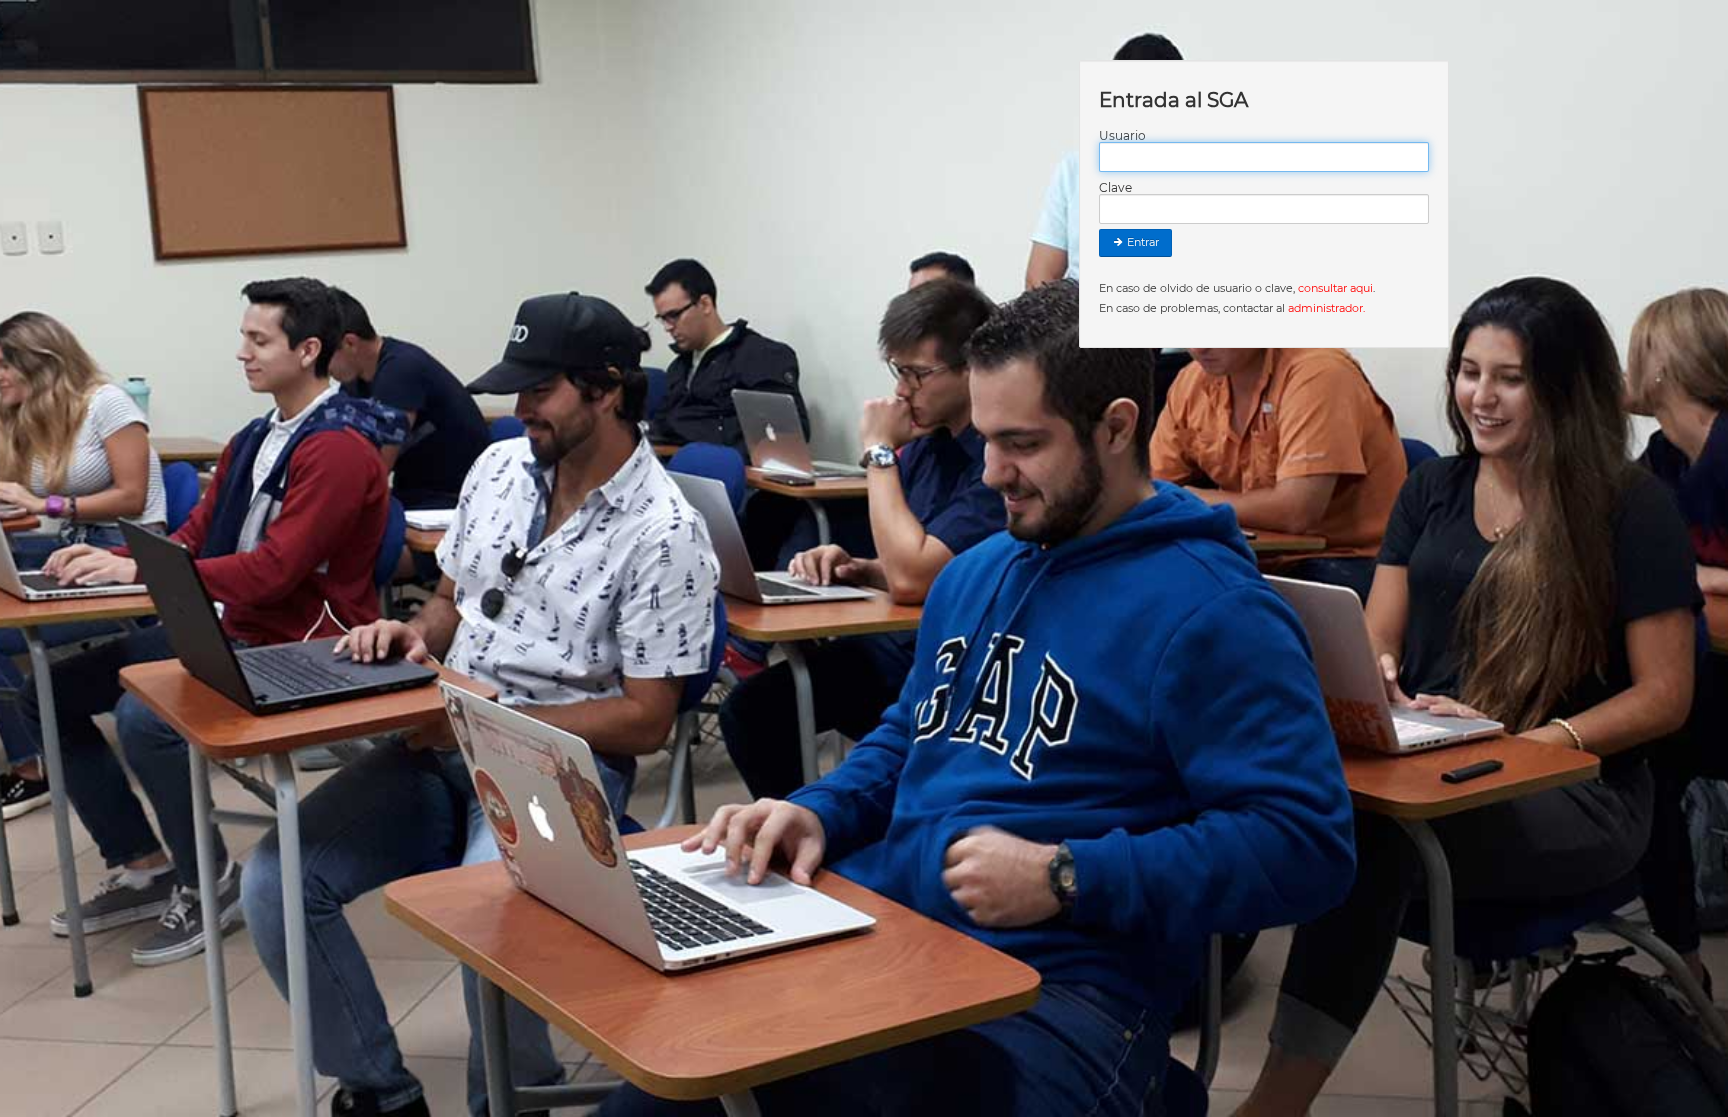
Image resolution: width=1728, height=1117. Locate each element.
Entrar (1141, 242)
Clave (1115, 188)
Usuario (1122, 136)
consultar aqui (1335, 288)
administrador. (1326, 308)
